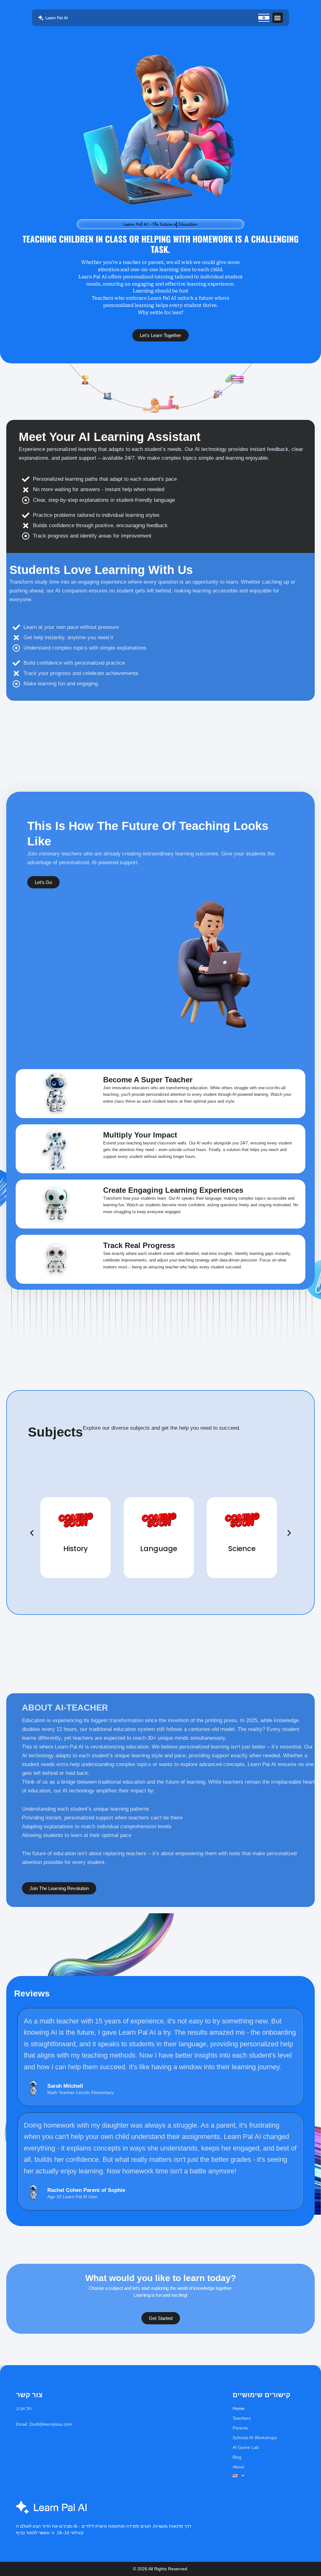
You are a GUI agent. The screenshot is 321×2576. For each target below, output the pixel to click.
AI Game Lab (246, 2447)
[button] (278, 18)
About (238, 2467)
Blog (237, 2457)
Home (239, 2408)
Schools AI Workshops (255, 2438)
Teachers (242, 2418)
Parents (240, 2428)
